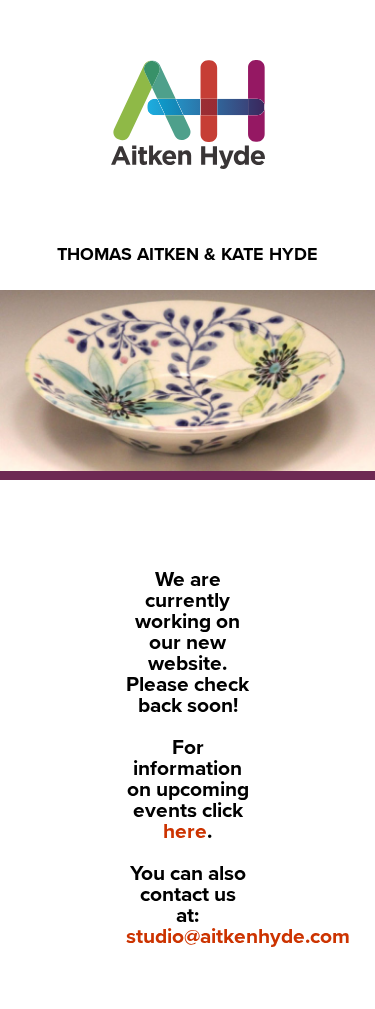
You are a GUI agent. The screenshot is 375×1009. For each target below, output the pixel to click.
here (185, 831)
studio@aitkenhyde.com (238, 936)
